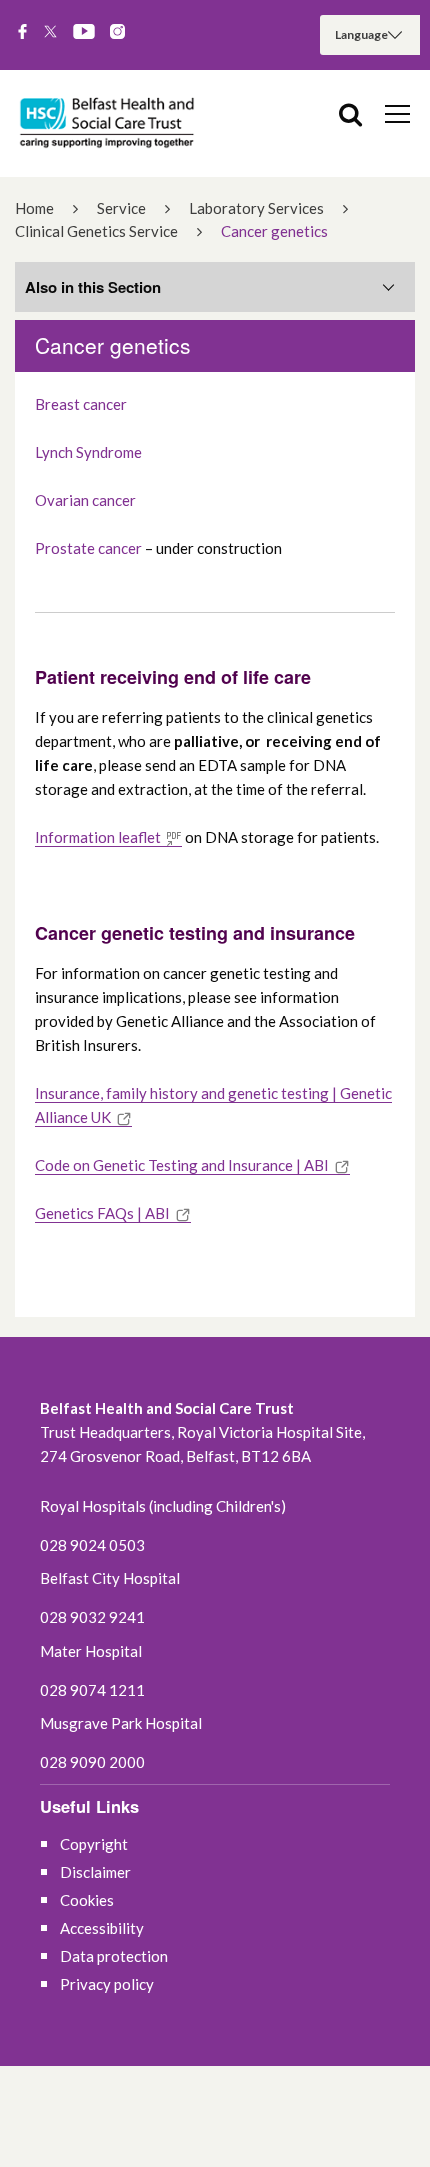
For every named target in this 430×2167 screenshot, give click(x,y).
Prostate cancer (88, 548)
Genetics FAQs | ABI (102, 1213)
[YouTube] (84, 33)
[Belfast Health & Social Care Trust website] (110, 123)
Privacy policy (107, 1984)
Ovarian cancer (85, 500)
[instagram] (117, 33)
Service (121, 208)
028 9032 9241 (92, 1617)
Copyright (94, 1844)
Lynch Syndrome (90, 452)
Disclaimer (95, 1872)
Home (34, 208)
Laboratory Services (256, 208)
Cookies (87, 1900)
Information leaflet (98, 837)
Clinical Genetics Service (96, 231)
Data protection (114, 1956)
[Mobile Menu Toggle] (397, 113)
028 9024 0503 (92, 1545)
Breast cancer (81, 404)
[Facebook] (22, 33)
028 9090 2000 (92, 1762)
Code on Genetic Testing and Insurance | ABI (182, 1165)
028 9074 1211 (92, 1690)
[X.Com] (50, 33)
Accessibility (102, 1928)
